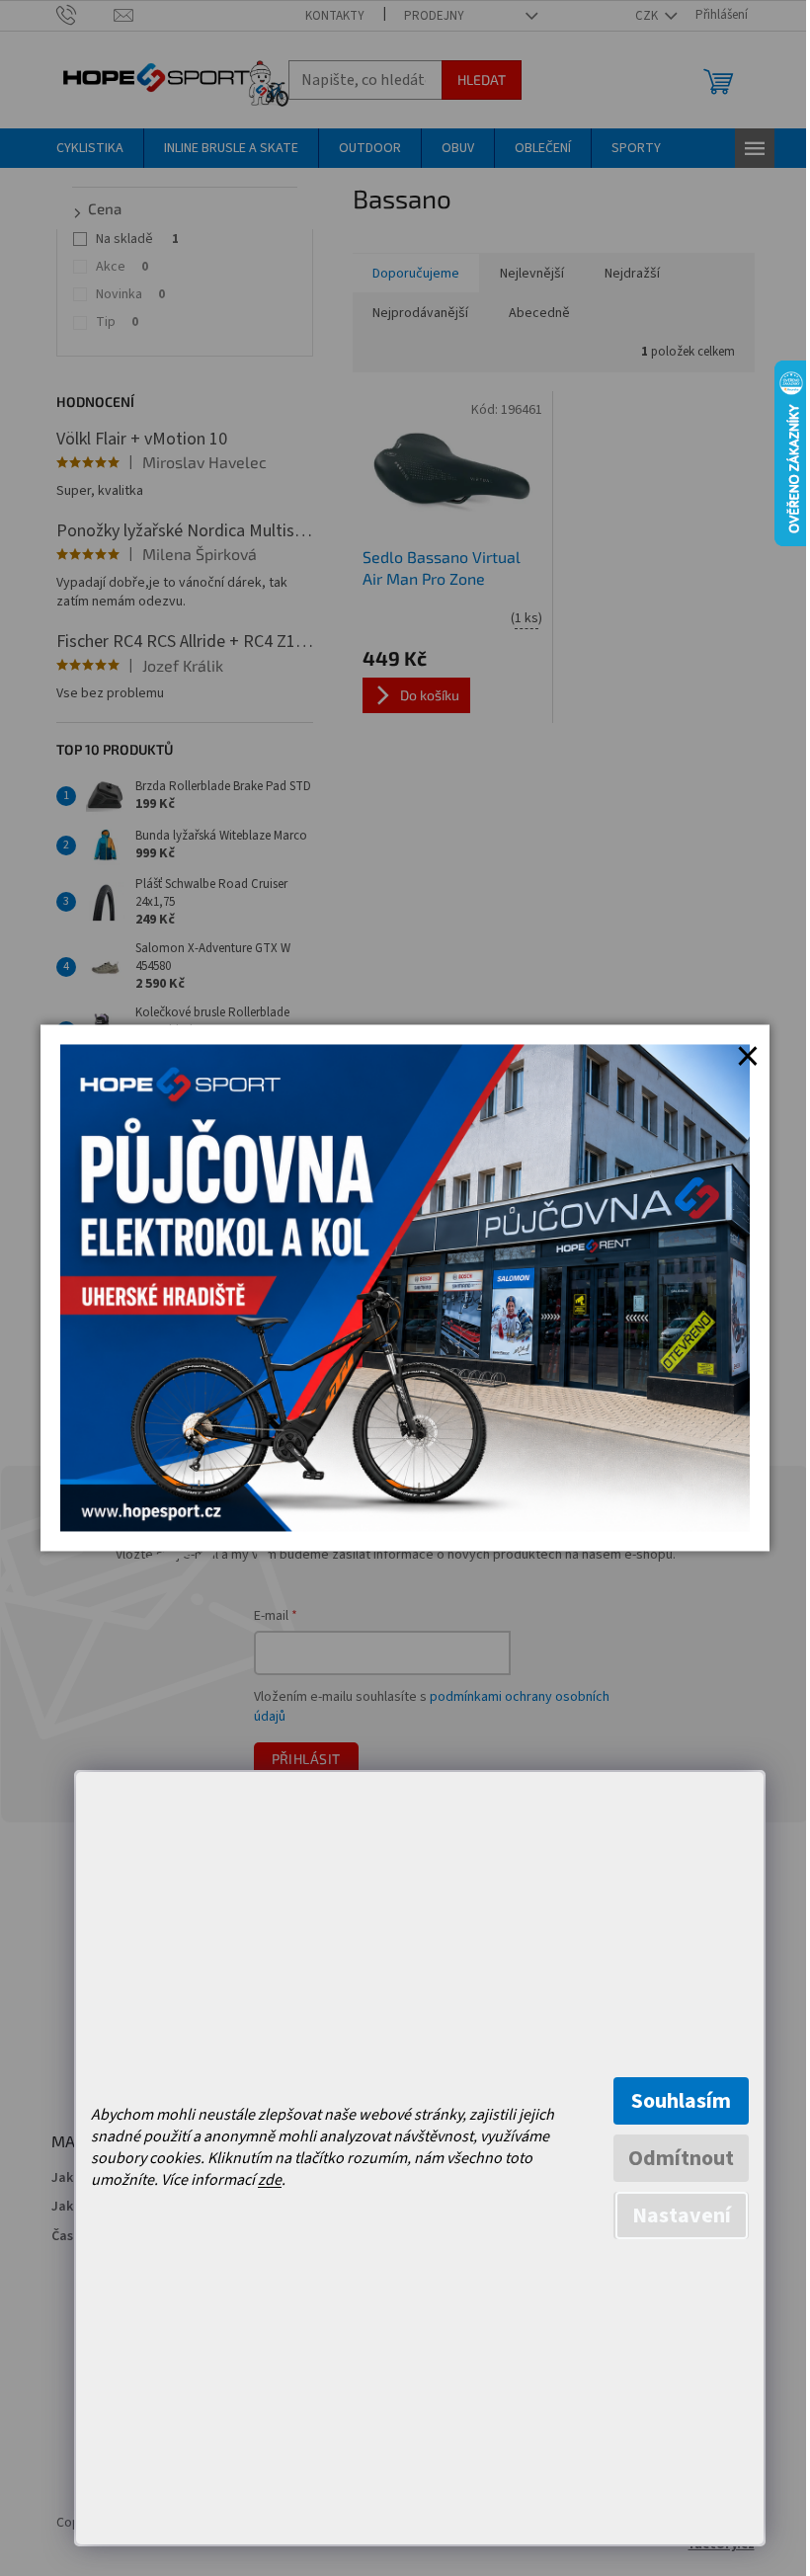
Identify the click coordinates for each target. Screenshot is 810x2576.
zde (270, 2180)
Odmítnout (681, 2158)
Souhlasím (681, 2101)
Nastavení (682, 2215)
